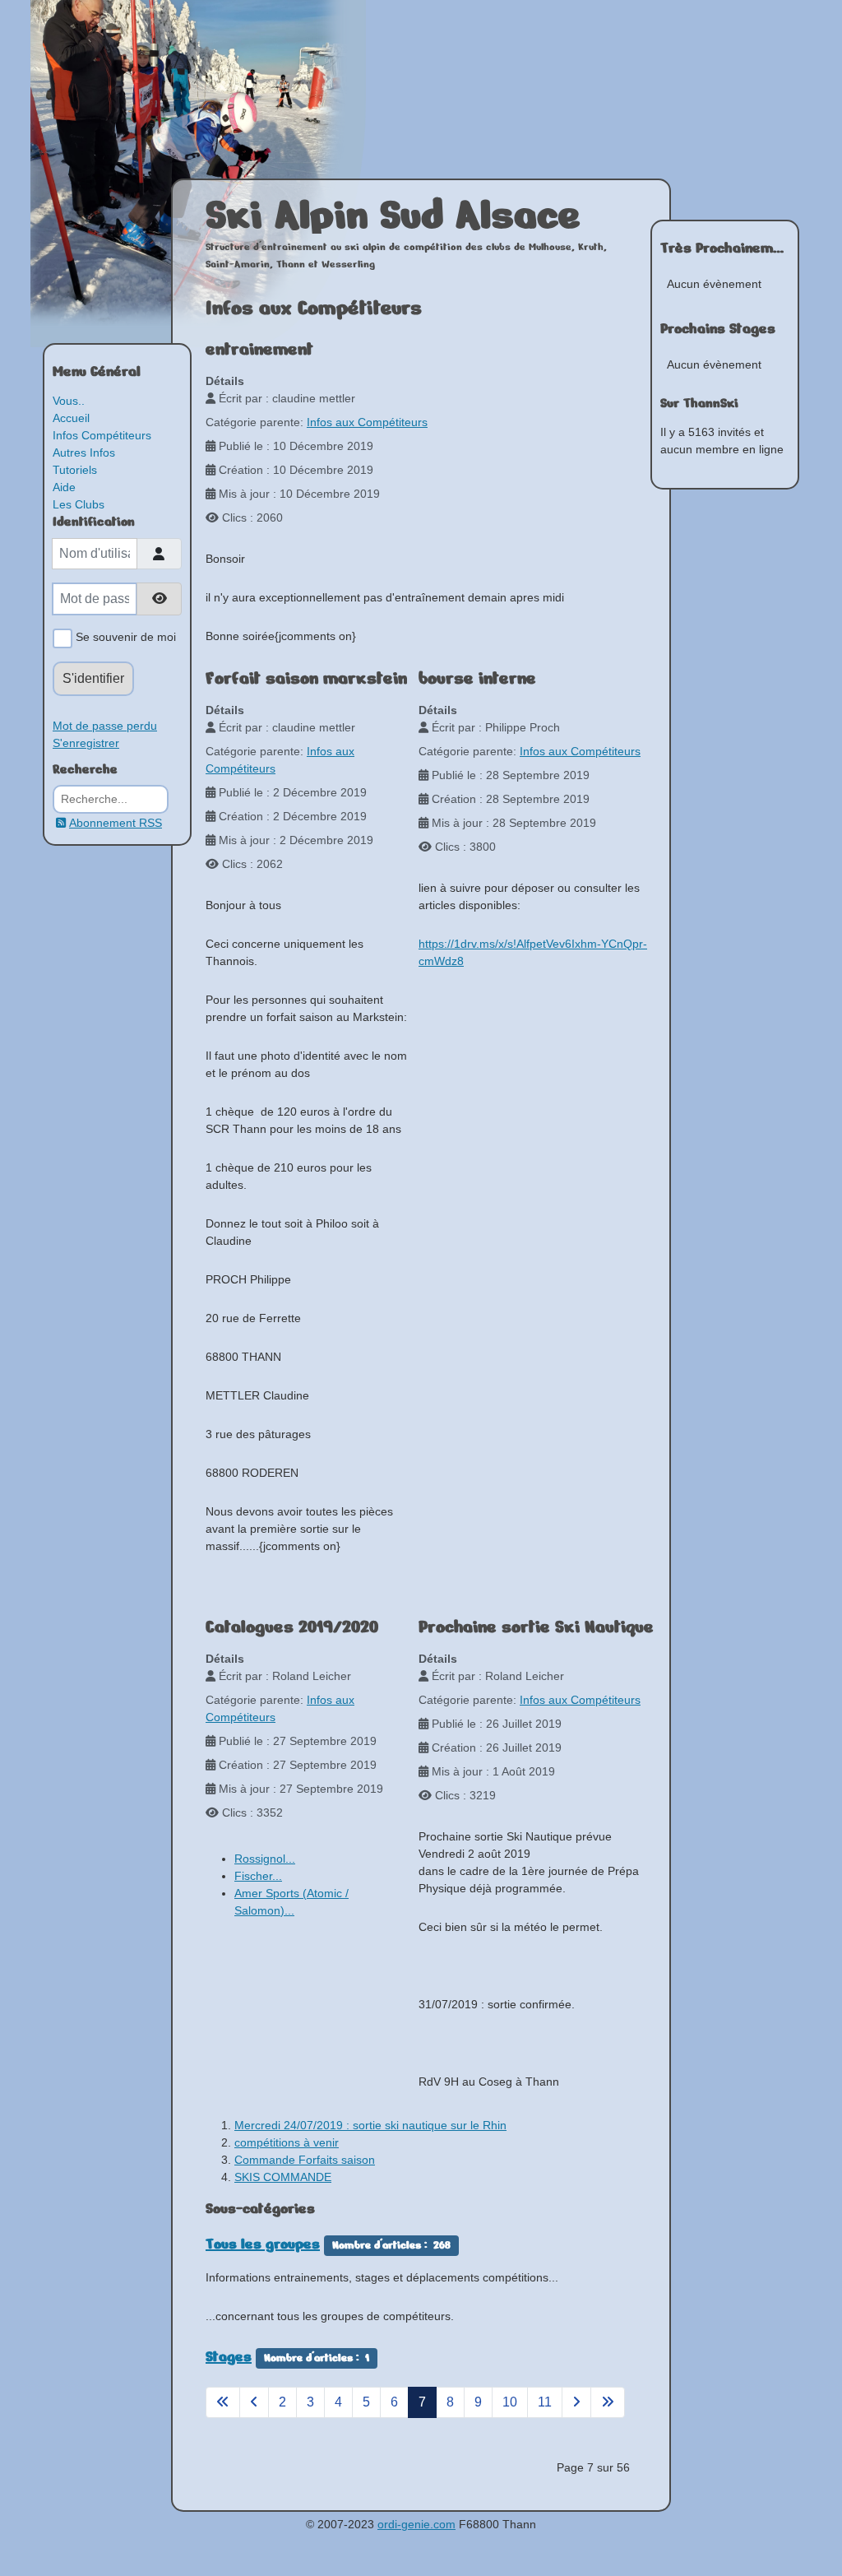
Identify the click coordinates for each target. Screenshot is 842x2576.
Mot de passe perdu (105, 726)
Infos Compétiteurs (102, 435)
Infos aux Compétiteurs (367, 422)
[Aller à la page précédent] (254, 2402)
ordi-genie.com (416, 2524)
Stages (229, 2356)
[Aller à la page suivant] (576, 2402)
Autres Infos (84, 453)
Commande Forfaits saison (305, 2160)
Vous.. (69, 401)
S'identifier (93, 678)
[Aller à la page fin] (608, 2402)
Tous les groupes (263, 2244)
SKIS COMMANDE (283, 2177)
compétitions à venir (287, 2142)
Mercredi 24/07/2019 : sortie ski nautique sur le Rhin (370, 2125)
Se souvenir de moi (124, 637)
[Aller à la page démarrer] (223, 2402)
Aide (64, 487)
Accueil (71, 418)
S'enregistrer (86, 743)
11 (545, 2402)
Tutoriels (75, 470)
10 (510, 2402)
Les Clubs (79, 504)
